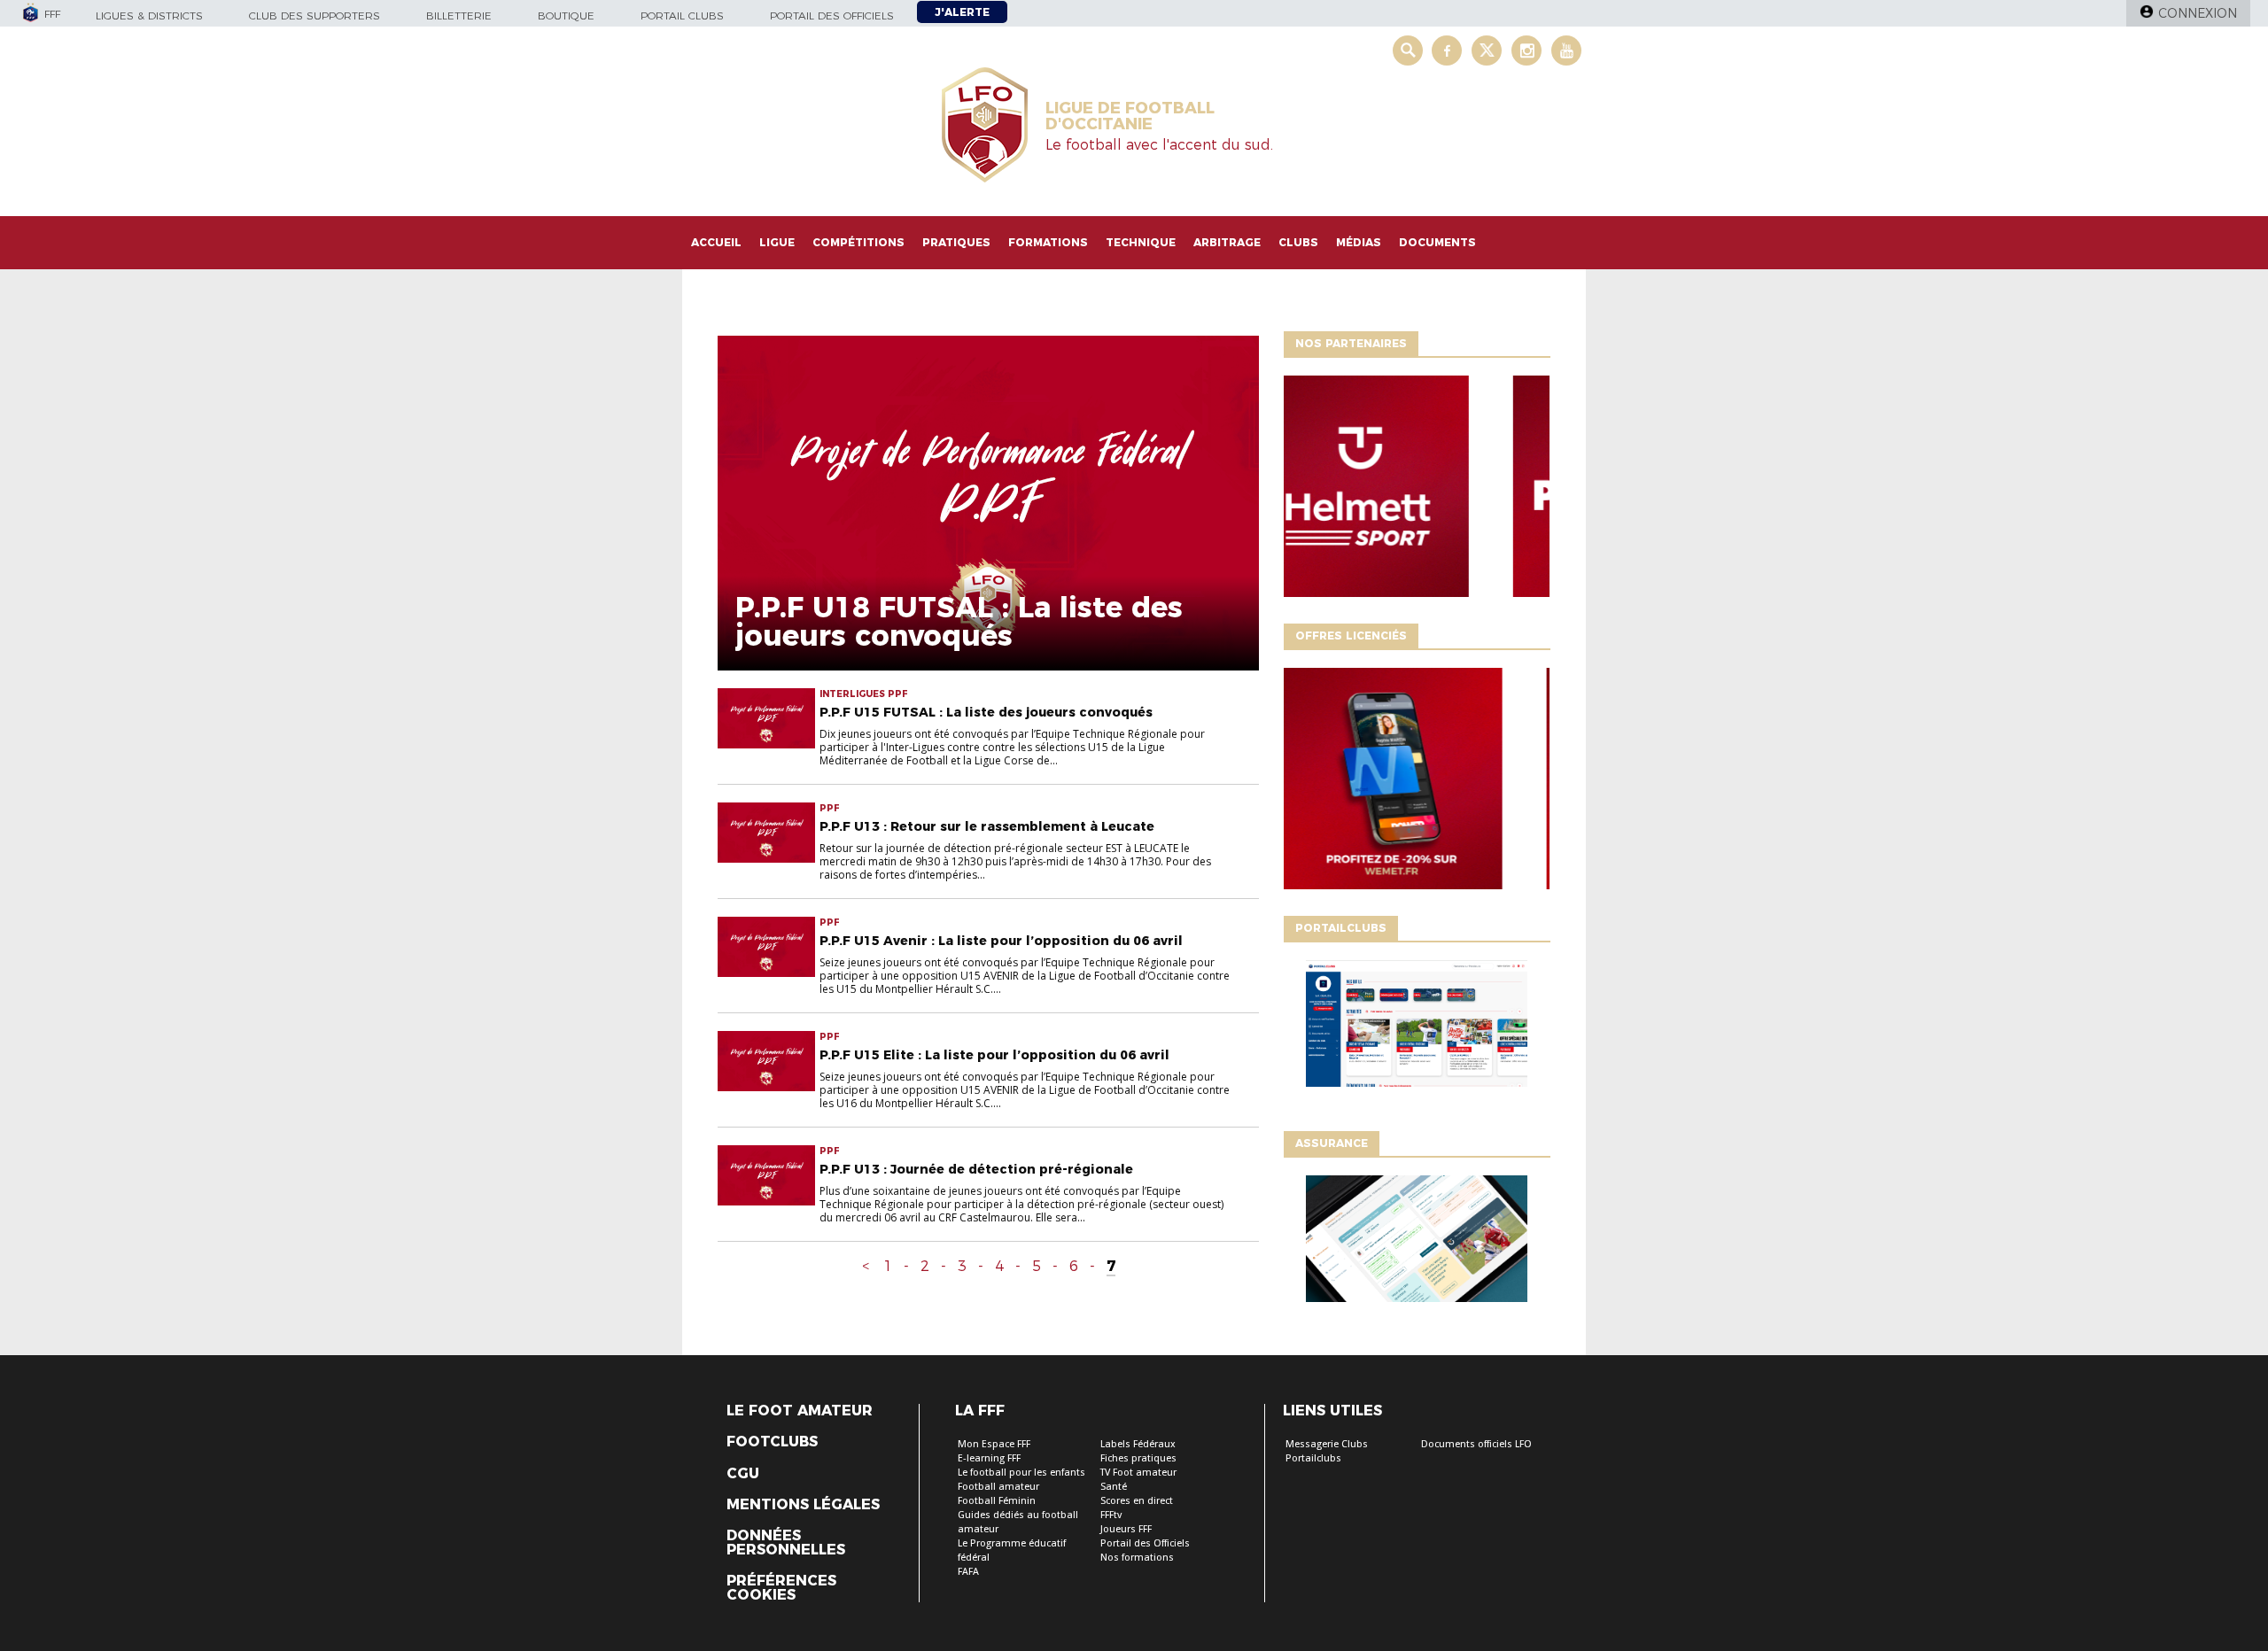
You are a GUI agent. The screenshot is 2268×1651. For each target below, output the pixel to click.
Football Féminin (997, 1501)
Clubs (1298, 242)
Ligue (777, 242)
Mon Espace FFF (994, 1444)
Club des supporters (315, 16)
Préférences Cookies (781, 1588)
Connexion (2198, 13)
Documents (1437, 242)
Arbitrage (1227, 242)
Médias (1359, 242)
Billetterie (459, 16)
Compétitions (858, 242)
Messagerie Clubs (1327, 1444)
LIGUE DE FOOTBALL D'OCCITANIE (1130, 116)
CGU (743, 1474)
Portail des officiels (832, 16)
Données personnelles (786, 1543)
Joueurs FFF (1126, 1529)
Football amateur (998, 1487)
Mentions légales (803, 1505)
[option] (1417, 491)
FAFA (968, 1572)
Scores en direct (1137, 1501)
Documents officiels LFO (1476, 1444)
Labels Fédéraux (1138, 1444)
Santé (1114, 1487)
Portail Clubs (682, 16)
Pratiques (956, 242)
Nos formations (1137, 1558)
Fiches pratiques (1138, 1458)
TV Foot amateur (1138, 1473)
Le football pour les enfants (1021, 1473)
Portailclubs (1313, 1458)
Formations (1048, 242)
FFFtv (1111, 1515)
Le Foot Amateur (800, 1411)
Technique (1141, 242)
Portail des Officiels (1145, 1543)
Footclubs (772, 1442)
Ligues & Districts (149, 16)
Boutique (566, 16)
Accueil (716, 242)
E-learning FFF (989, 1458)
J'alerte (962, 12)
